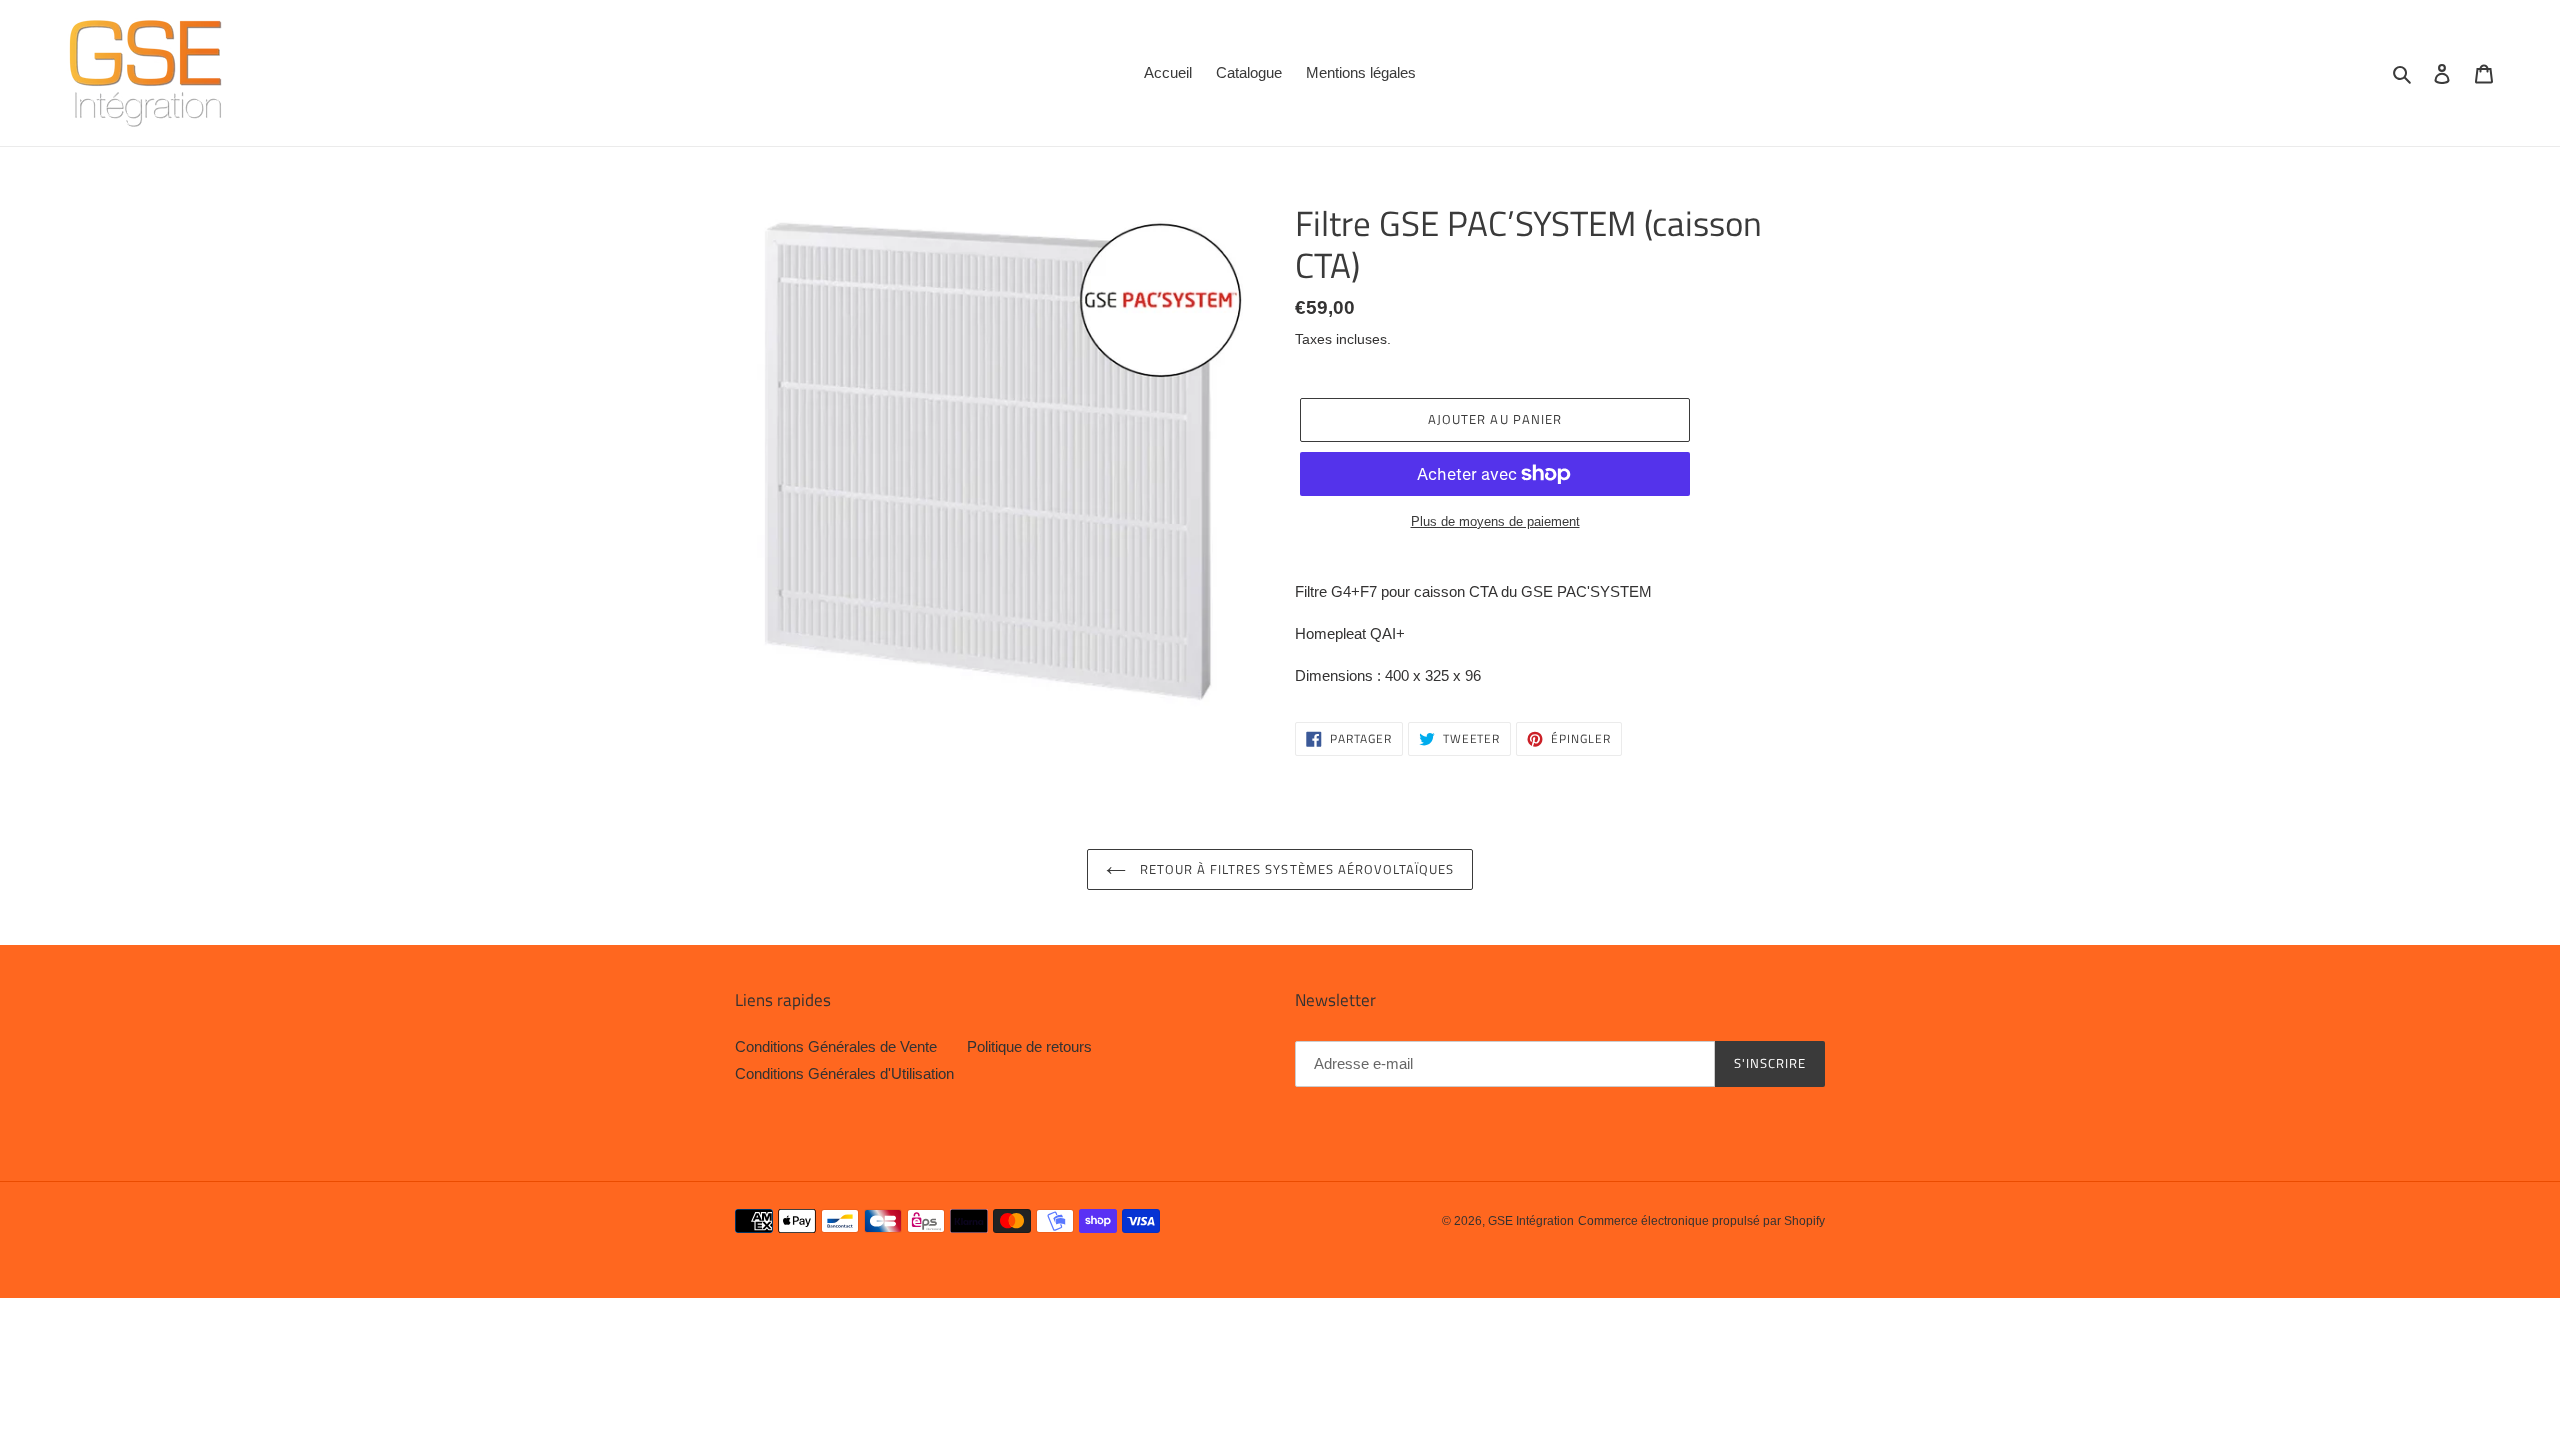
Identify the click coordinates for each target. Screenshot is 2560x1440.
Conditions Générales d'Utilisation (844, 1073)
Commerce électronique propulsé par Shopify (1701, 1221)
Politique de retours (1029, 1046)
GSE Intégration (1531, 1221)
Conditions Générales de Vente (836, 1046)
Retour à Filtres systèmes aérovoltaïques (1295, 869)
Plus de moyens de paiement (1495, 521)
